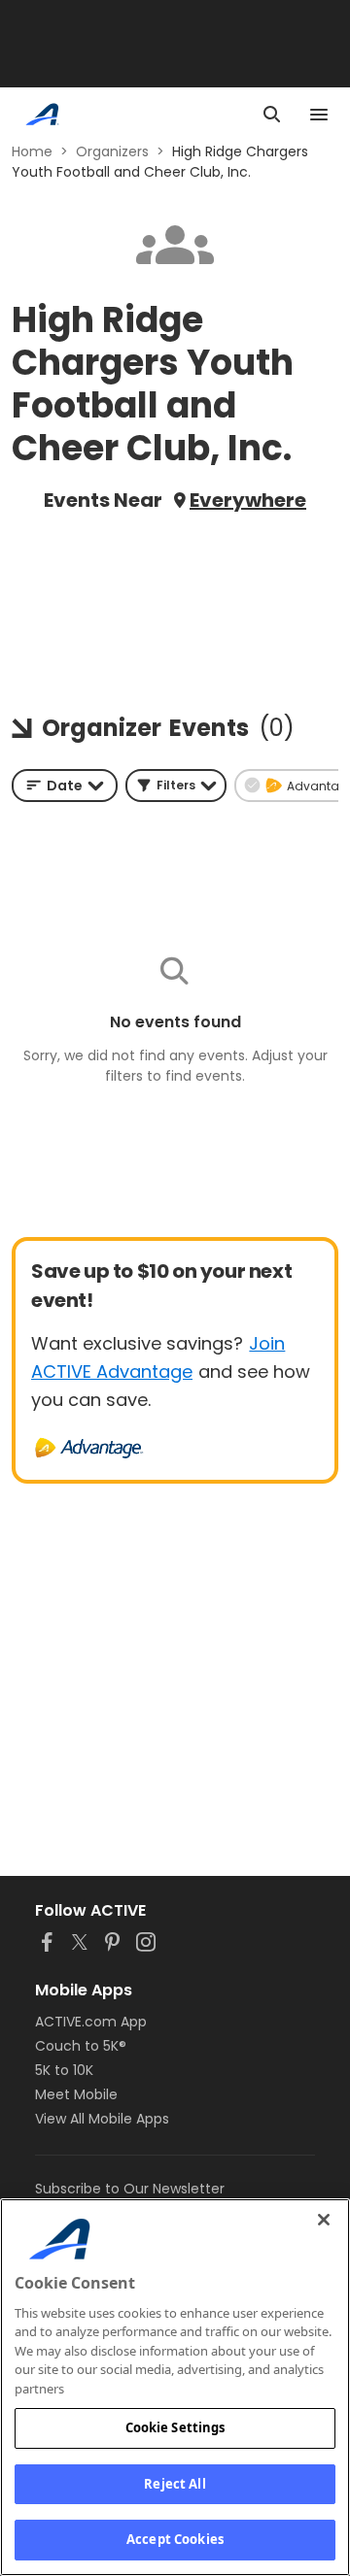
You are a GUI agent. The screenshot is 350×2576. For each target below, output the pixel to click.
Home (32, 151)
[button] (176, 786)
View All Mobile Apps (102, 2119)
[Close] (324, 2220)
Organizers (112, 151)
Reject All (175, 2484)
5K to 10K (64, 2070)
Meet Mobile (76, 2094)
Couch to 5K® (81, 2046)
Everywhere (248, 500)
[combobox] (65, 786)
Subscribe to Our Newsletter (130, 2189)
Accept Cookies (175, 2539)
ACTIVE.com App (91, 2022)
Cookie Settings (175, 2427)
